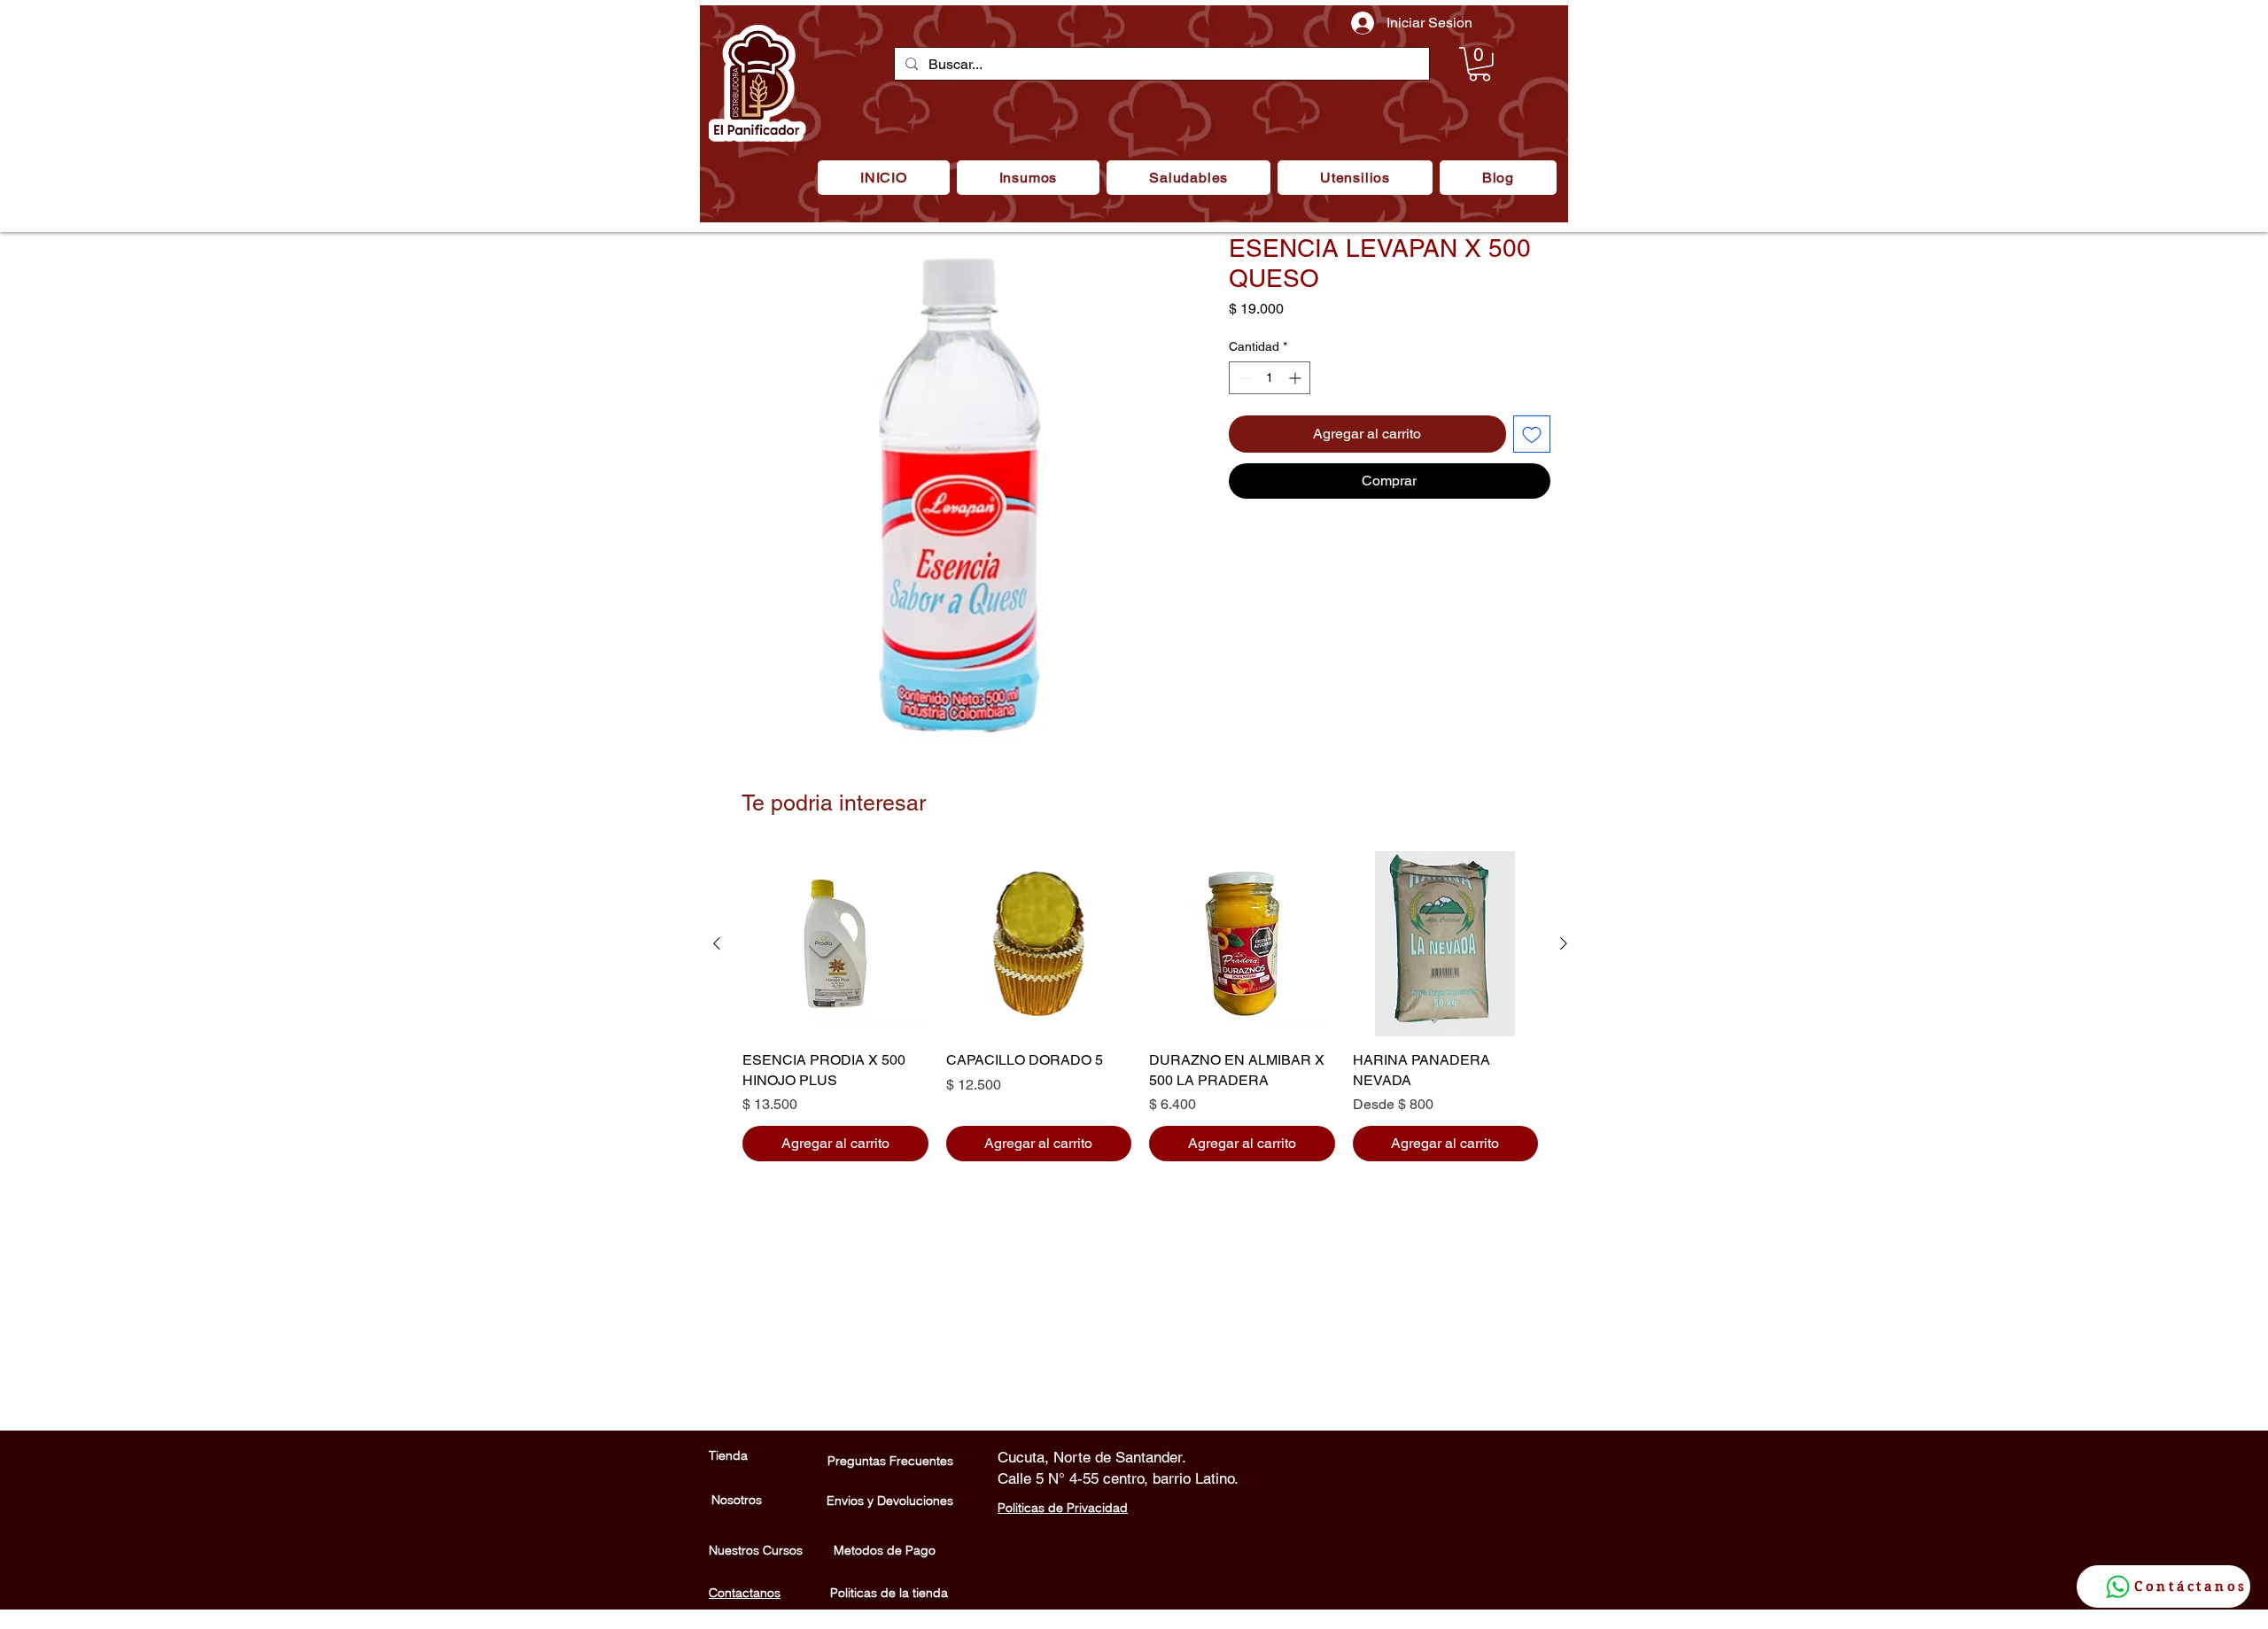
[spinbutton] (1270, 378)
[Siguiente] (1564, 943)
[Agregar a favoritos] (1532, 434)
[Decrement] (1243, 378)
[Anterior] (717, 943)
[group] (1140, 1006)
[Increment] (1297, 378)
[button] (1028, 178)
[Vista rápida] (835, 944)
